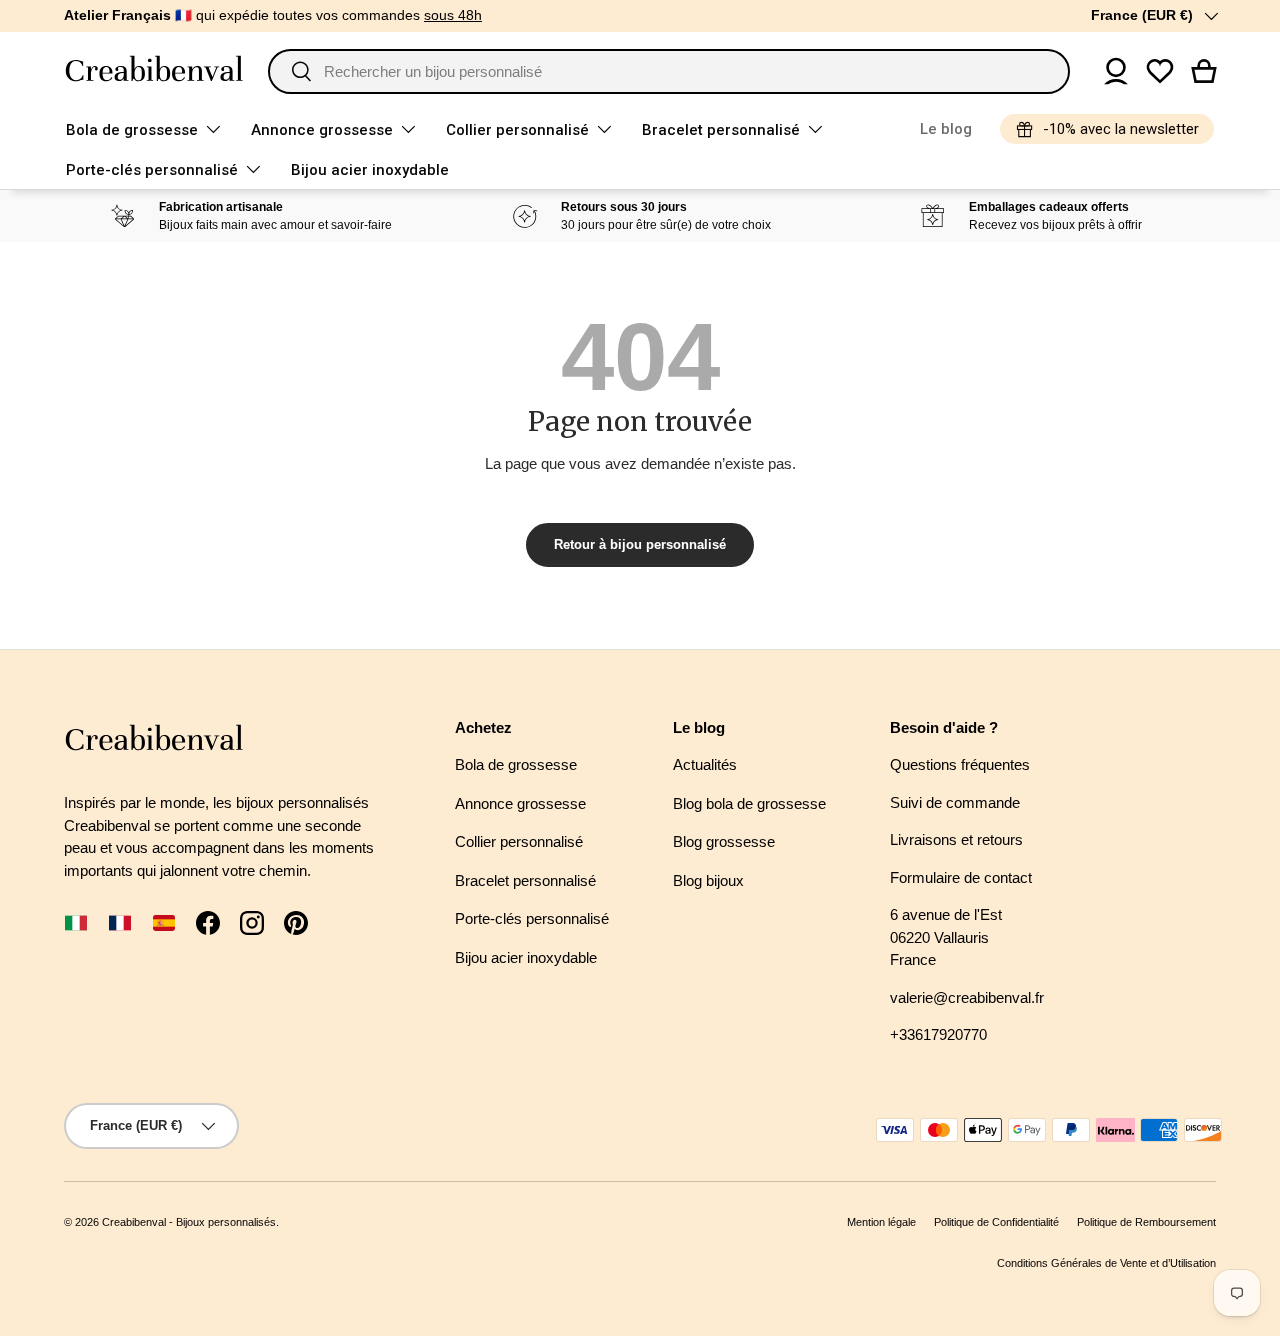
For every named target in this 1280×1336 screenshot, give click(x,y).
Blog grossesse (724, 841)
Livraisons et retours (956, 839)
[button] (1204, 71)
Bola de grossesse (132, 130)
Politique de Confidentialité (996, 1222)
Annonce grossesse (322, 130)
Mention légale (881, 1222)
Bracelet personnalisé (721, 130)
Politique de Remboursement (1146, 1222)
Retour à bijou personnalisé (640, 544)
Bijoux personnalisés (226, 1222)
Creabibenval (134, 1222)
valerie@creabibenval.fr (967, 997)
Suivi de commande (955, 802)
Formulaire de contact (961, 877)
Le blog (946, 129)
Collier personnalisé (517, 130)
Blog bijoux (708, 880)
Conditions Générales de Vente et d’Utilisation (1106, 1263)
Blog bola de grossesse (749, 803)
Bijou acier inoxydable (370, 170)
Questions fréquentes (960, 764)
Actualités (705, 764)
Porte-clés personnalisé (152, 170)
